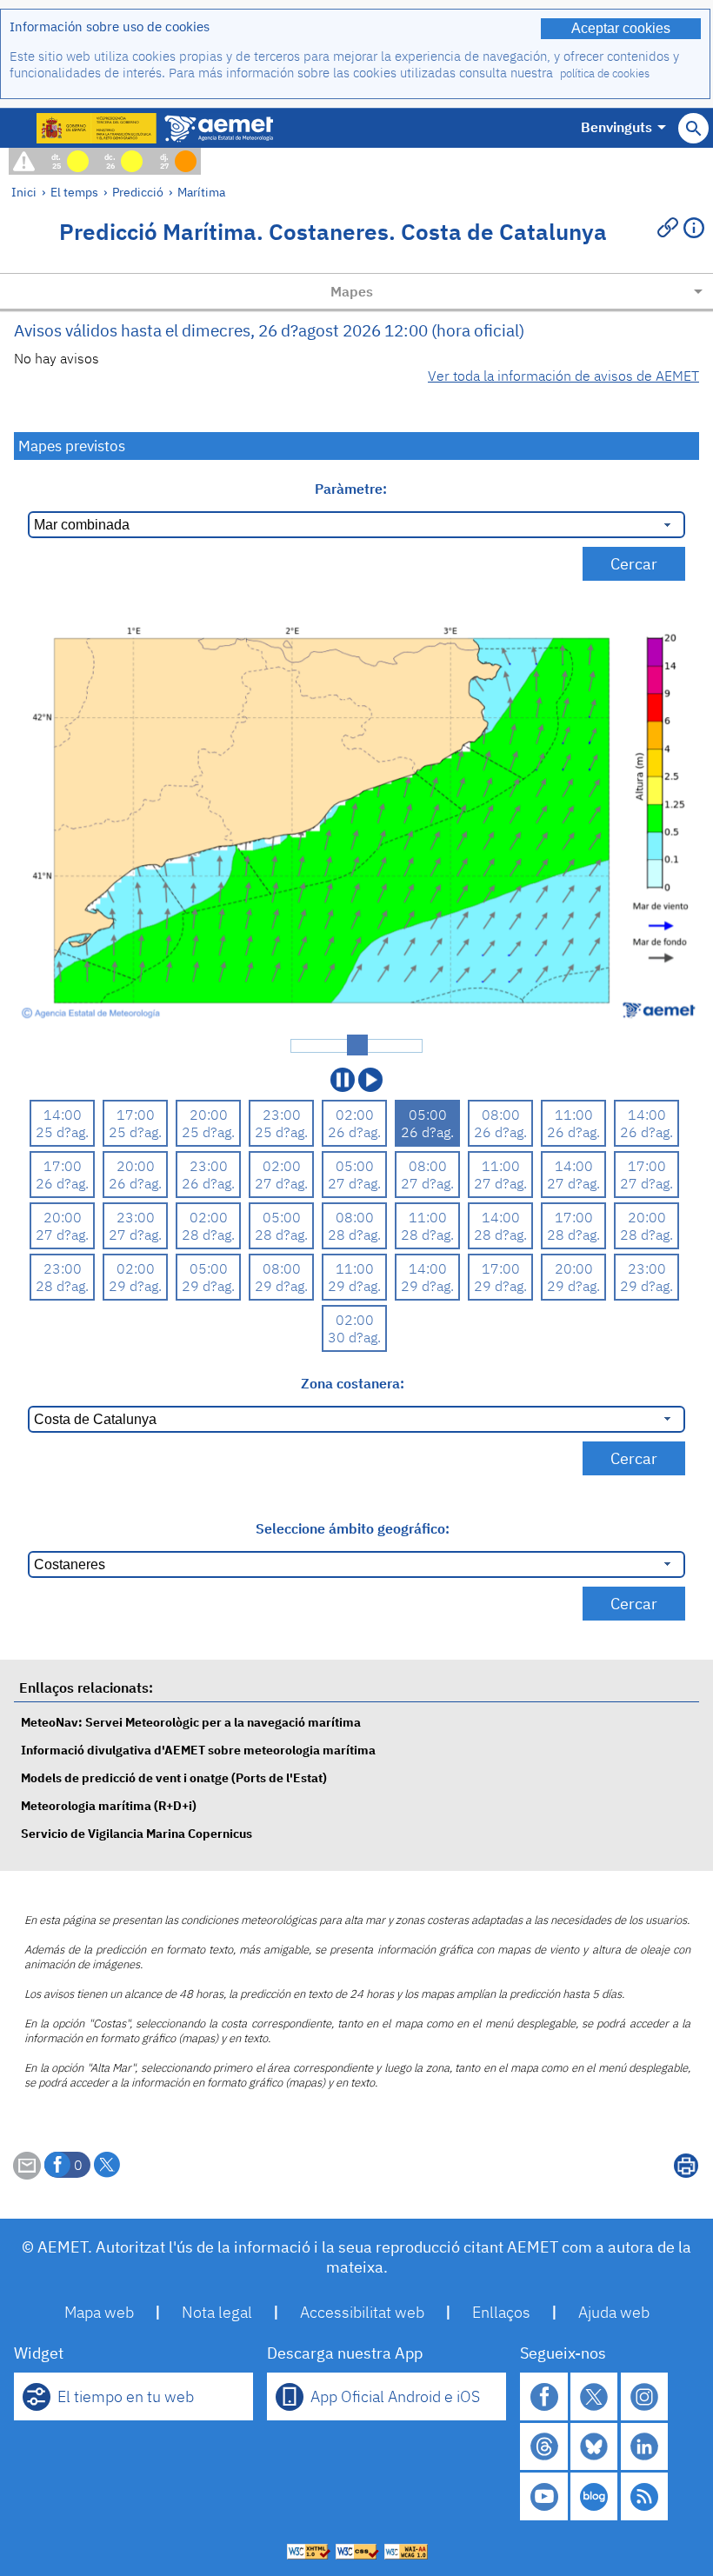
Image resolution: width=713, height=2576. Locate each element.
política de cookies (605, 73)
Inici (24, 192)
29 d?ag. (135, 1286)
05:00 (428, 1115)
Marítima (201, 192)
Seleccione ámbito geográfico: (353, 1528)
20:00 (209, 1115)
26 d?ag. (354, 1132)
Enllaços (501, 2312)
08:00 (501, 1115)
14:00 (63, 1115)
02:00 (355, 1115)
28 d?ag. (208, 1235)
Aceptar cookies (621, 28)
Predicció (138, 192)
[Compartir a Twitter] (107, 2165)
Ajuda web (614, 2312)
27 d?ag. (281, 1183)
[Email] (27, 2174)
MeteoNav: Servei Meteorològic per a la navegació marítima (191, 1722)
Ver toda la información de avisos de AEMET (563, 376)
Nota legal (217, 2312)
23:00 (282, 1115)
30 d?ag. (354, 1337)
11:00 (574, 1115)
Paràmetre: (353, 489)
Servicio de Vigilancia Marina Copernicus (137, 1833)
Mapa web (99, 2312)
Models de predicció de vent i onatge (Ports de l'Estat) (174, 1777)
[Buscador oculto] (693, 128)
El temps (74, 192)
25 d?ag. (62, 1132)
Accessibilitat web (362, 2312)
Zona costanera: (353, 1383)
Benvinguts (616, 127)
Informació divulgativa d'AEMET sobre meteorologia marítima (198, 1750)
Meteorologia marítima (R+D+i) (109, 1805)
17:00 (136, 1115)
